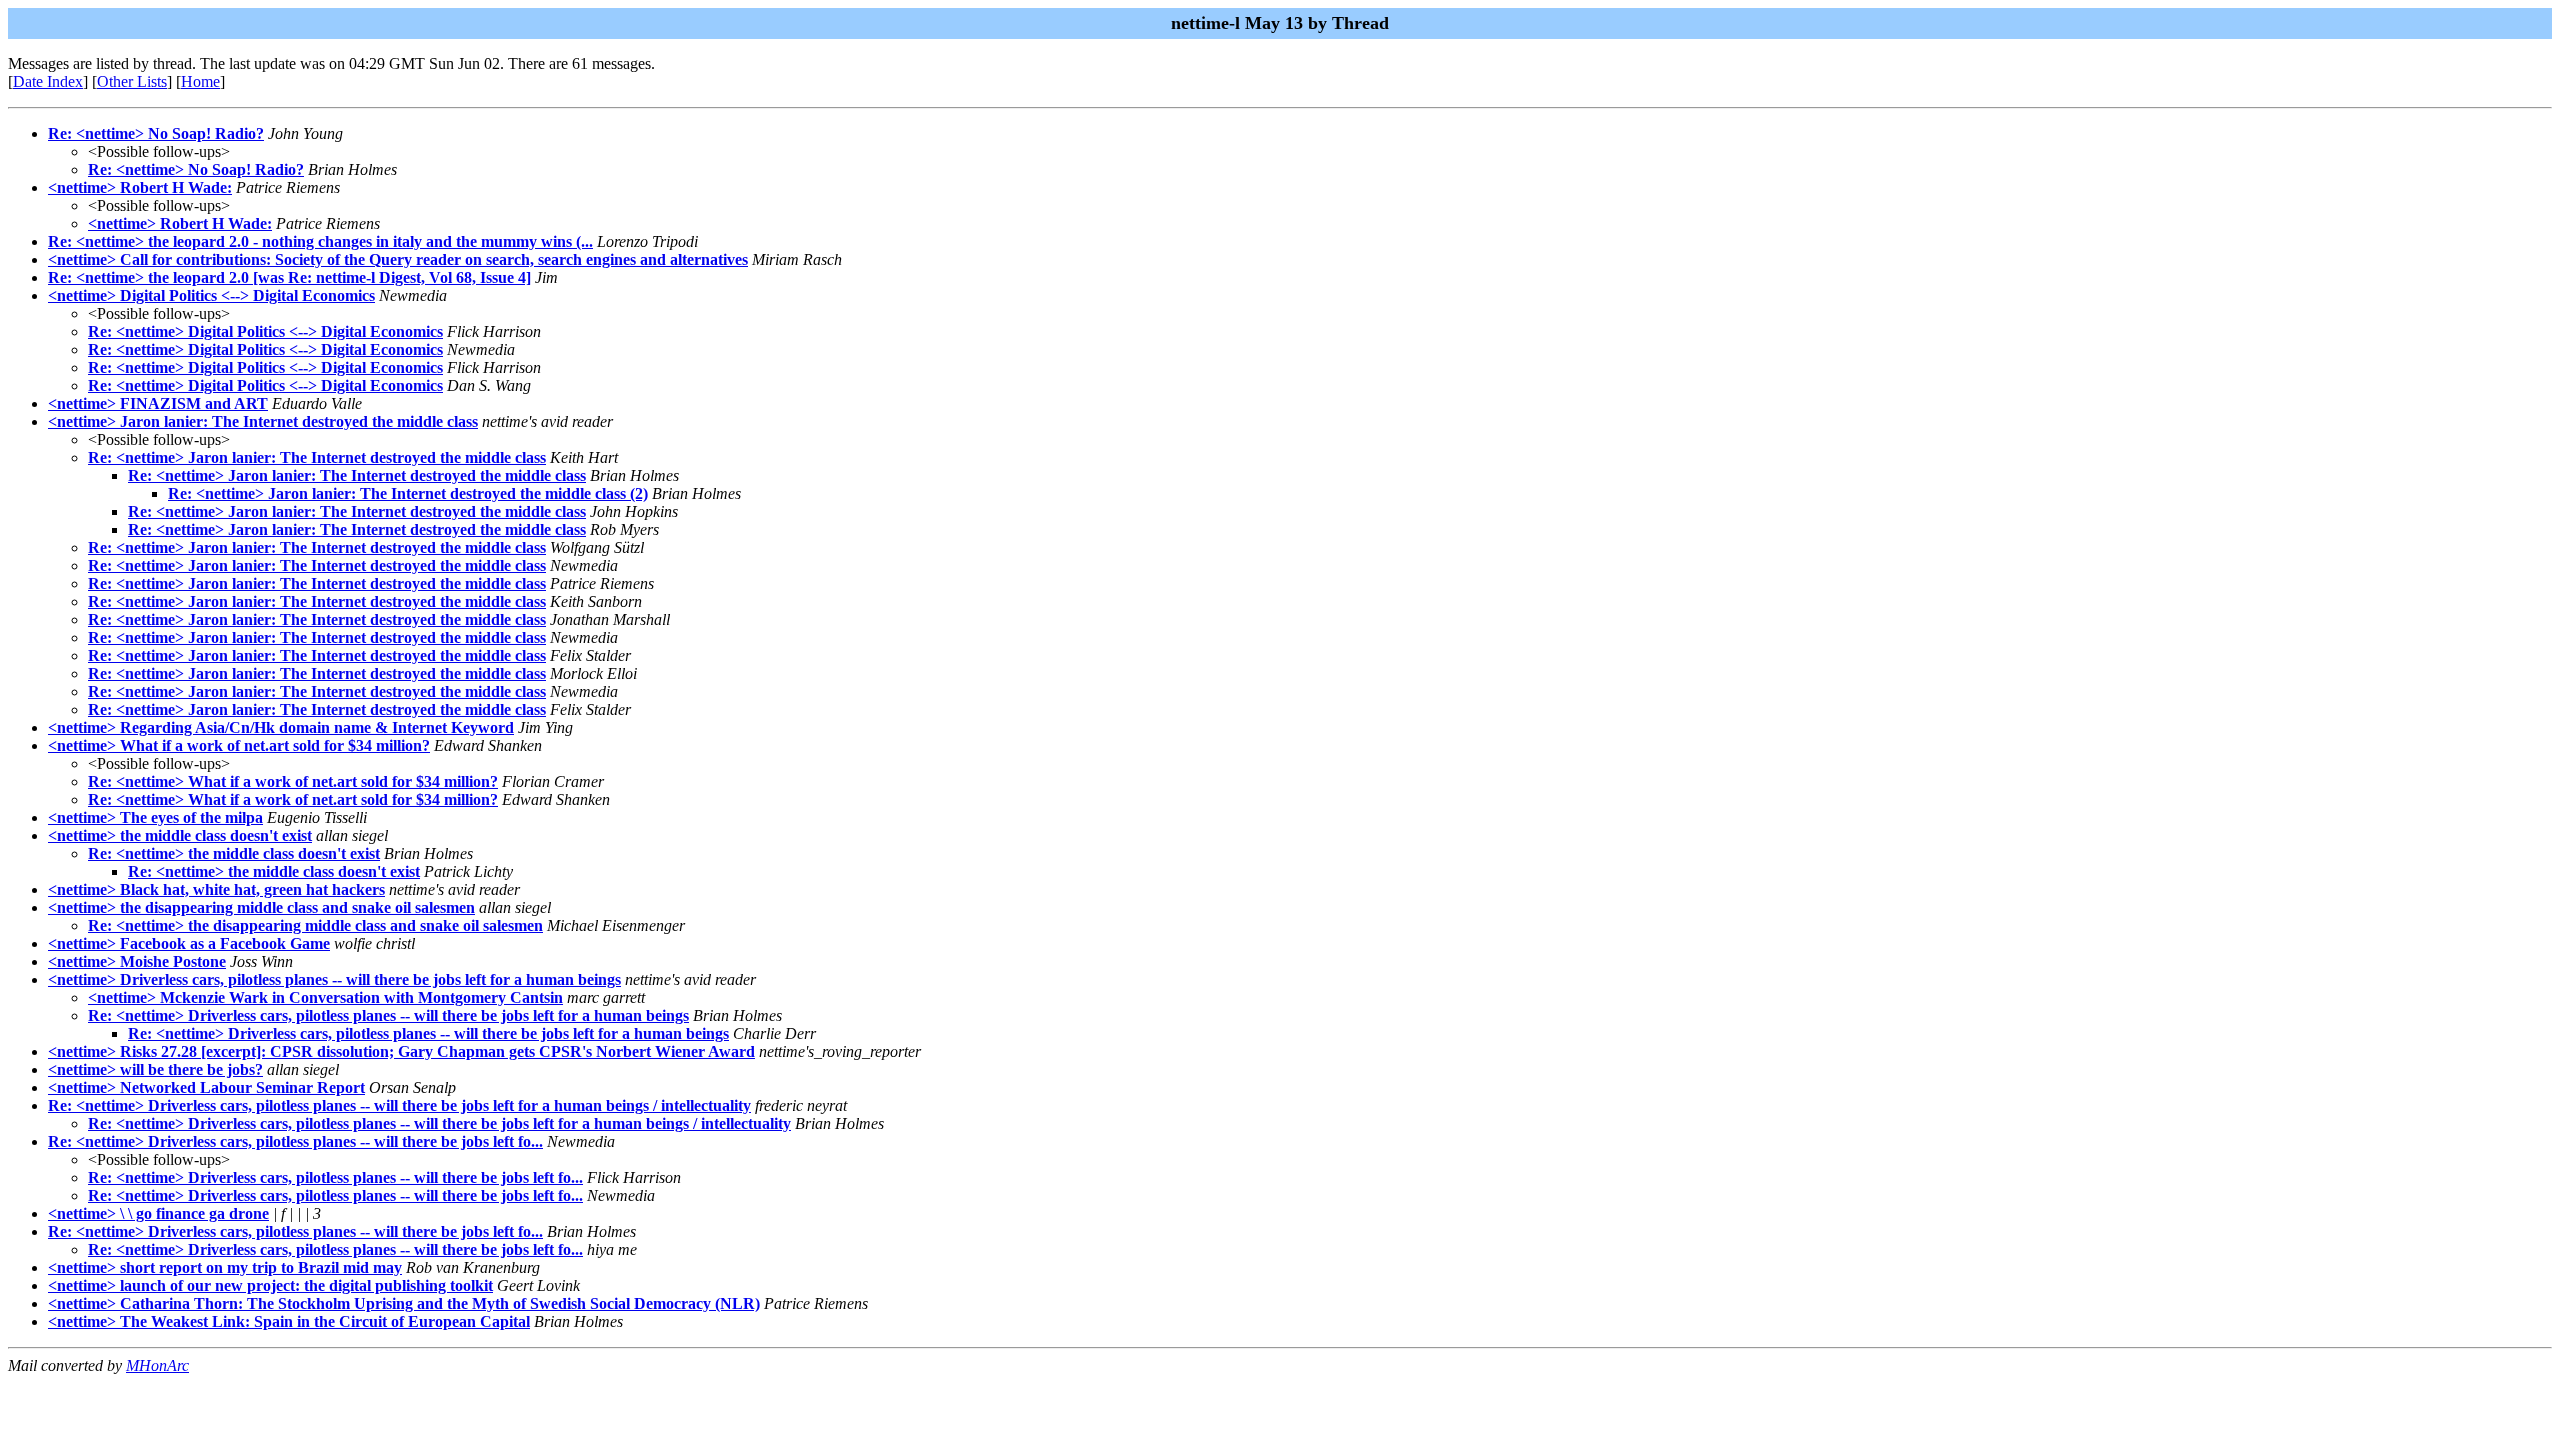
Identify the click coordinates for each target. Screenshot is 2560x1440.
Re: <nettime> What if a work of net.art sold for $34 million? (293, 781)
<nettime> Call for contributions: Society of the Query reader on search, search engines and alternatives (398, 259)
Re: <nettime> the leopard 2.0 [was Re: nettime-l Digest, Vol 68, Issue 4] (289, 277)
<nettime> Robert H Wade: (140, 187)
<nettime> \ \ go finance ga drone (158, 1213)
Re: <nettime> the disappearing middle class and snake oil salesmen (315, 925)
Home (200, 81)
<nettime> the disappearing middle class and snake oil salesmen (261, 907)
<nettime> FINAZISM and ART (158, 403)
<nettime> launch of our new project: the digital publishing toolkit (270, 1285)
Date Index (48, 81)
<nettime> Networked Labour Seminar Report (206, 1087)
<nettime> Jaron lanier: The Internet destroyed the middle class (263, 421)
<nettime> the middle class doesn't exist (180, 835)
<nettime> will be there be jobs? (155, 1069)
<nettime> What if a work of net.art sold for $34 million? (239, 745)
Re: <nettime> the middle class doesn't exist (234, 853)
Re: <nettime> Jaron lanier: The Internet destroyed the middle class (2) (408, 493)
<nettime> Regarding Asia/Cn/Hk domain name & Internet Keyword (281, 727)
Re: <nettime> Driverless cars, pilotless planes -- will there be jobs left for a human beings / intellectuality (399, 1105)
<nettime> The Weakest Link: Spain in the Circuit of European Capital (289, 1321)
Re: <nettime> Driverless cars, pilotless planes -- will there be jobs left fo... (295, 1141)
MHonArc (157, 1365)
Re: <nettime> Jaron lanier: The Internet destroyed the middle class (317, 457)
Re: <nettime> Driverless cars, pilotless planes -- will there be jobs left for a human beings (388, 1015)
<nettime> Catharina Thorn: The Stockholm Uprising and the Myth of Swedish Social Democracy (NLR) (404, 1303)
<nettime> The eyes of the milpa (155, 817)
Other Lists (132, 81)
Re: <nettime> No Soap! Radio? (156, 133)
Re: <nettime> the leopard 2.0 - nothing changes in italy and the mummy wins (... (320, 241)
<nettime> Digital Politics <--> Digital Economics (211, 295)
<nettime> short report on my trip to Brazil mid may (225, 1267)
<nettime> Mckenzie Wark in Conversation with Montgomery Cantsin (325, 997)
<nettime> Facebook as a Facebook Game (189, 943)
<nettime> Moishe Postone (137, 961)
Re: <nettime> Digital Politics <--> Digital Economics (265, 331)
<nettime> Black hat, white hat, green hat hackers (216, 889)
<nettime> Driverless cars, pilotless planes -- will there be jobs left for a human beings (334, 979)
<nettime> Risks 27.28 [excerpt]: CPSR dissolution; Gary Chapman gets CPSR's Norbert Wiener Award (401, 1051)
